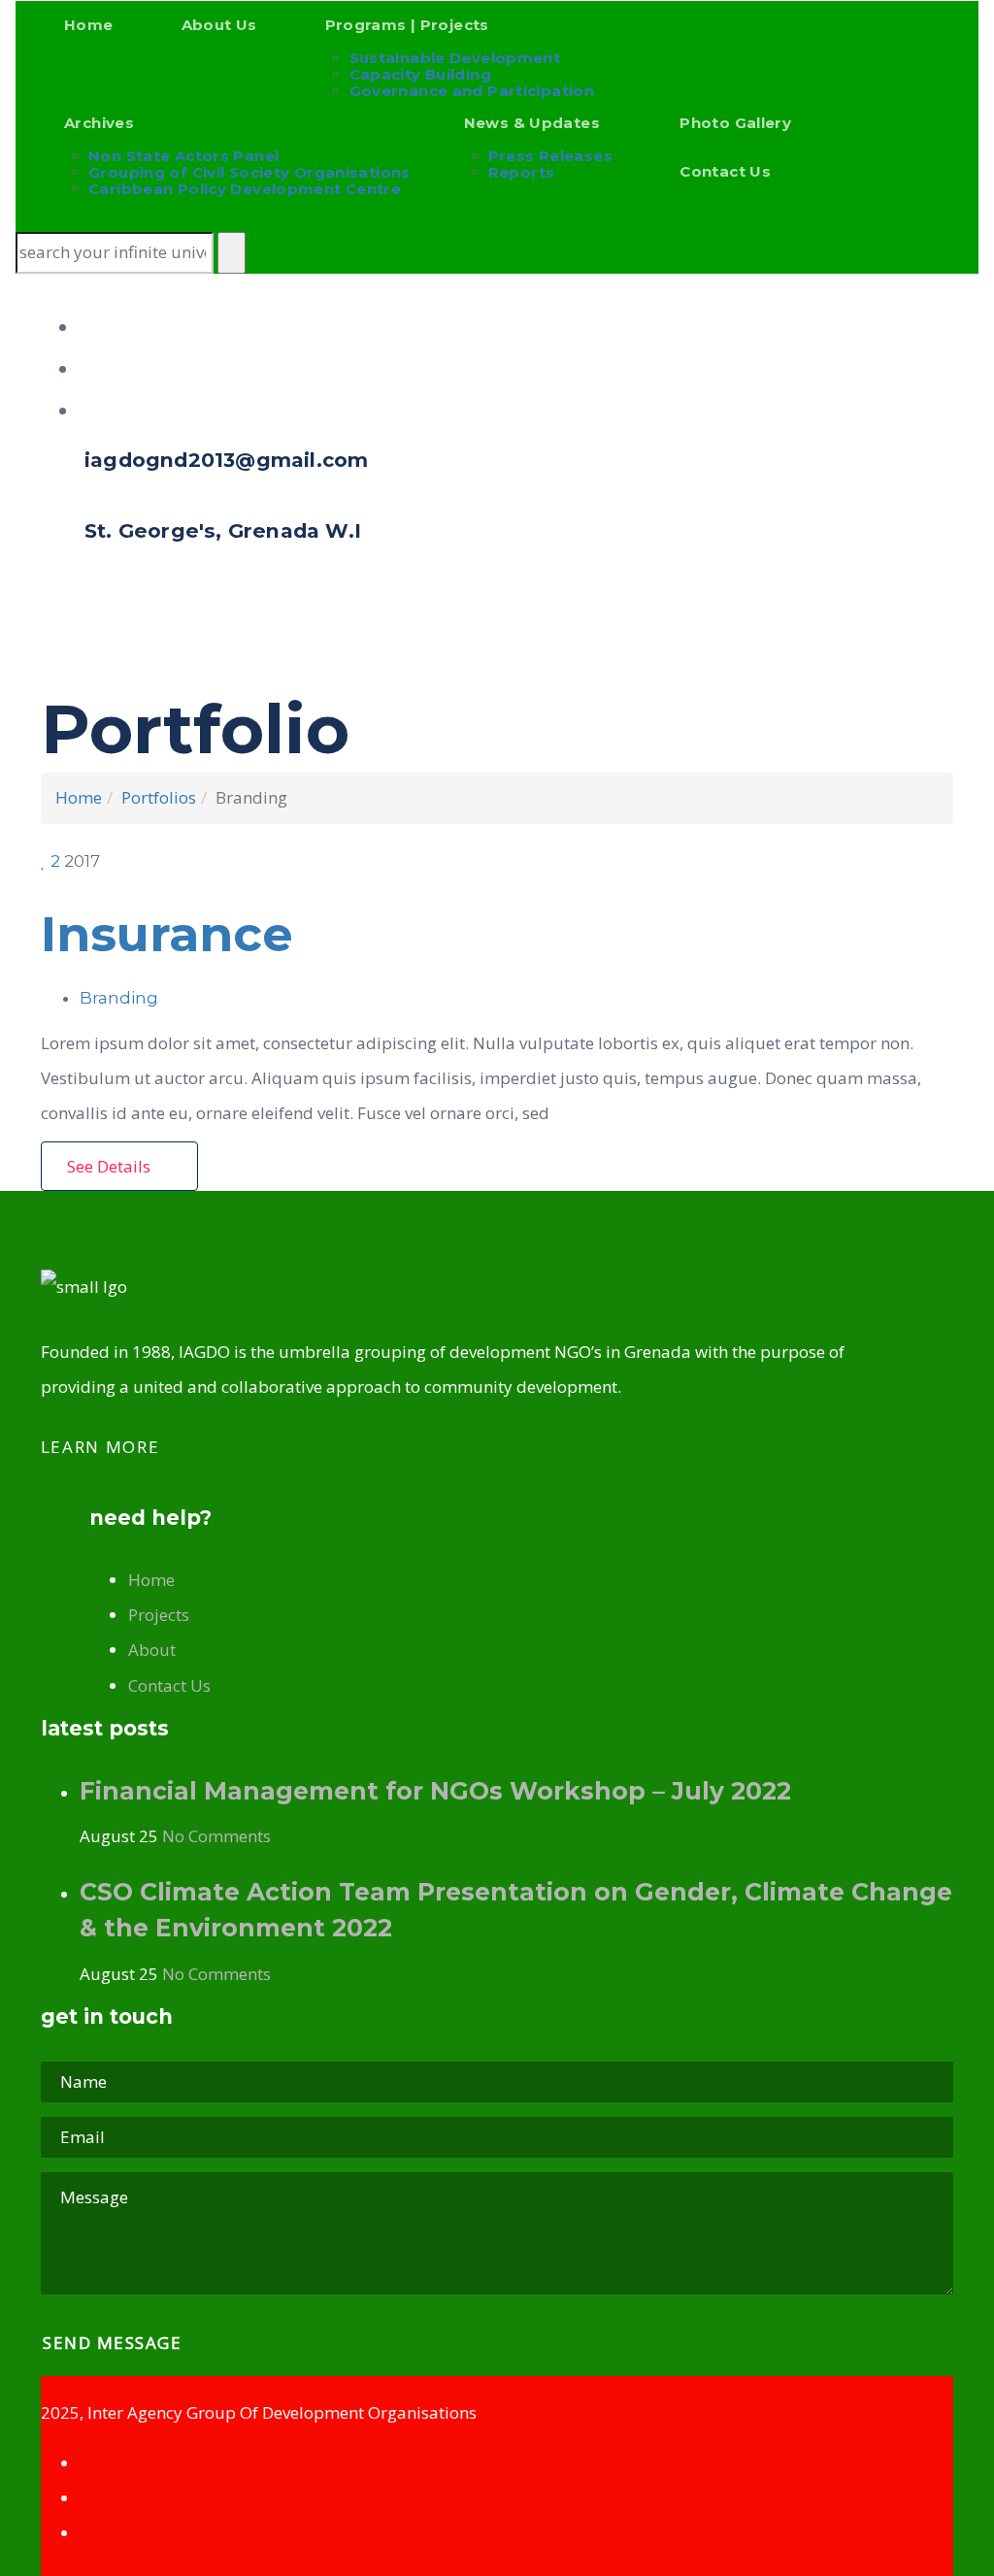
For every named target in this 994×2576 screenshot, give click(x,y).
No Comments (216, 1836)
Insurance (167, 934)
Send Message (115, 2343)
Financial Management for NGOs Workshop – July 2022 (435, 1791)
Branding (119, 998)
